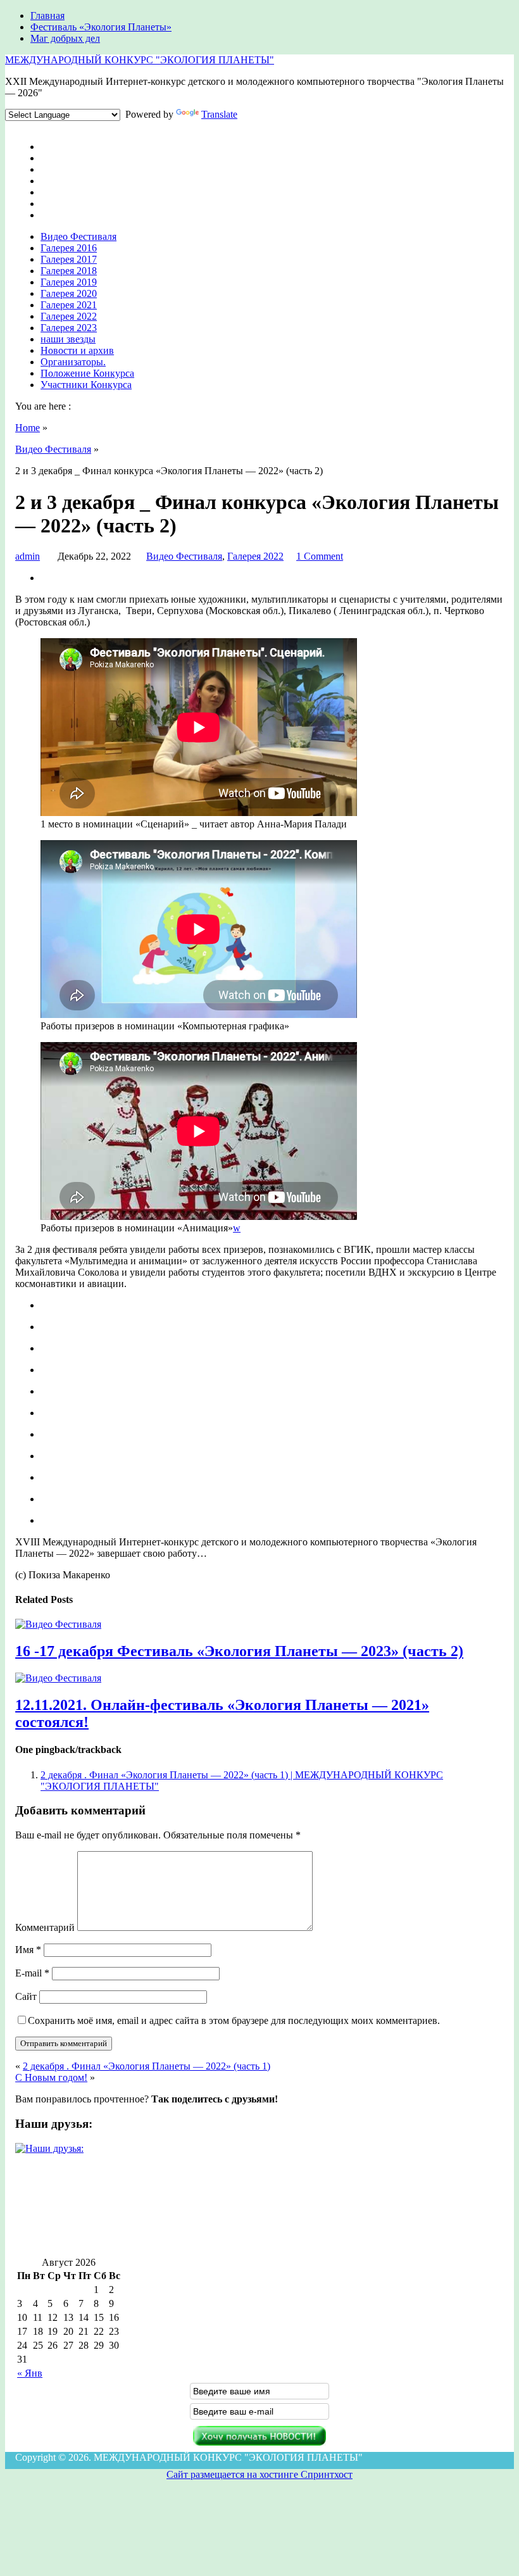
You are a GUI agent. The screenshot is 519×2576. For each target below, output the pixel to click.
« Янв (30, 2373)
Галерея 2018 (69, 271)
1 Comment (320, 556)
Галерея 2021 (69, 305)
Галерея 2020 (69, 293)
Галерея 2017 (69, 259)
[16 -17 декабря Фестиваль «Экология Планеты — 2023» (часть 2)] (58, 1624)
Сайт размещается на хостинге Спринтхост (259, 2474)
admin (28, 556)
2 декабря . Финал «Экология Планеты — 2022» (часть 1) (147, 2066)
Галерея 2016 (69, 248)
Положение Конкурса (87, 373)
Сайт (26, 1996)
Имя (28, 1950)
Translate (219, 114)
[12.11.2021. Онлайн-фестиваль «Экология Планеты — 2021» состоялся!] (58, 1678)
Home (28, 428)
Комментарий (45, 1927)
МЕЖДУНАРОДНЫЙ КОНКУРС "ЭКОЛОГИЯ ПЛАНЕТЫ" (140, 60)
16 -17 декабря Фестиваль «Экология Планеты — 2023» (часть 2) (239, 1651)
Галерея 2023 (69, 328)
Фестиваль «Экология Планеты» (101, 27)
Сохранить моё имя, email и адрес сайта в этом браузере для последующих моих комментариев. (234, 2020)
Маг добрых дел (65, 38)
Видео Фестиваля (78, 236)
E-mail (32, 1973)
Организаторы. (73, 362)
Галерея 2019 (69, 282)
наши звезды (68, 339)
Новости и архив (77, 350)
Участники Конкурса (86, 385)
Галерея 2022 (69, 316)
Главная (47, 16)
